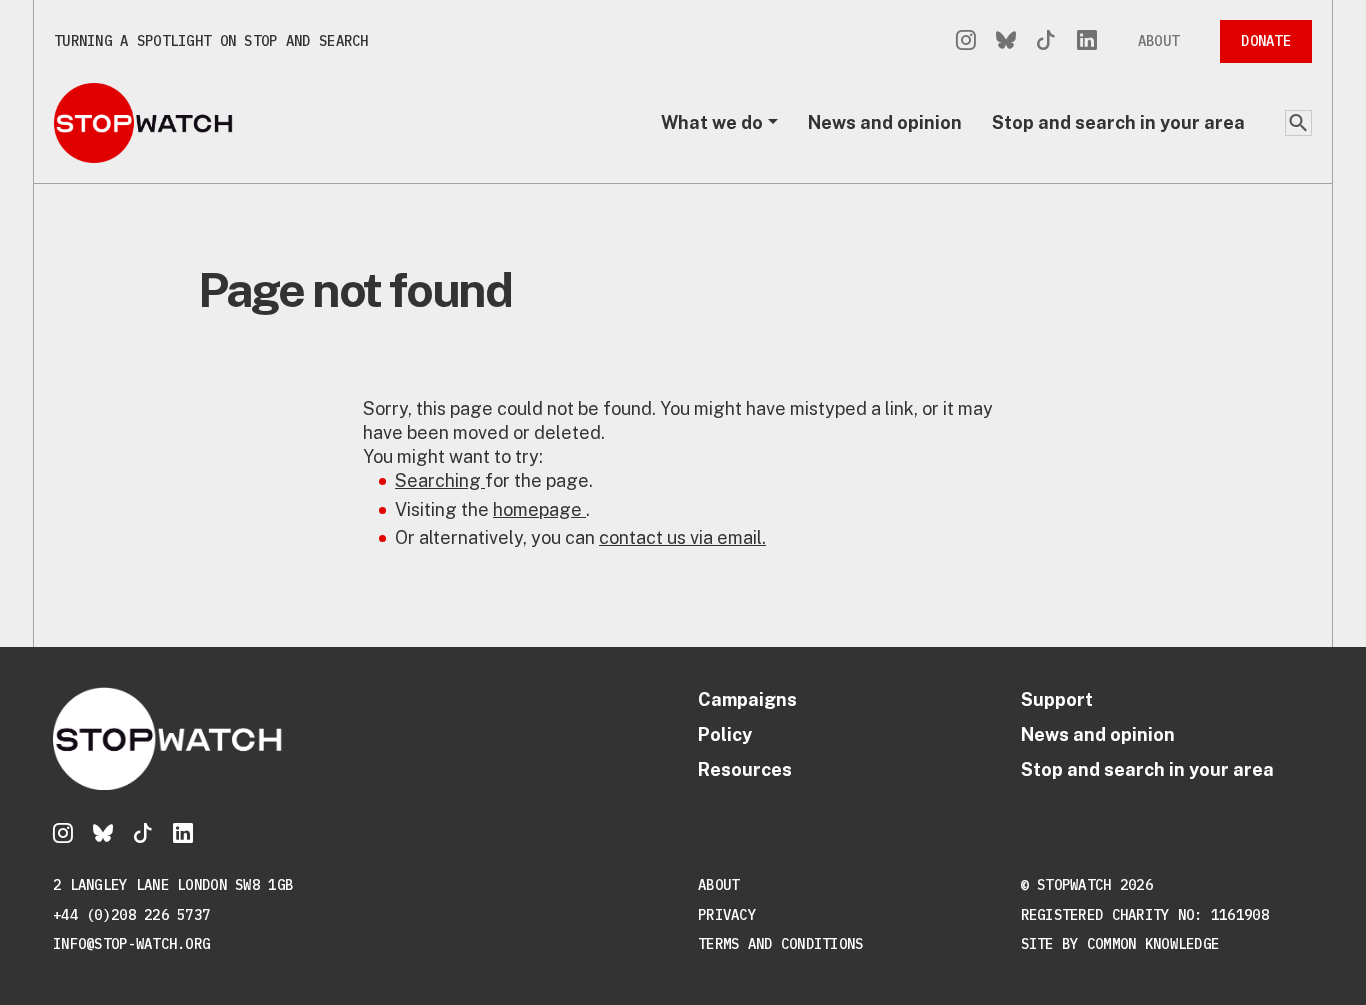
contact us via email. (682, 537)
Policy (725, 734)
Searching (440, 480)
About (1158, 41)
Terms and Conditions (781, 944)
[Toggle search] (1298, 123)
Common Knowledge (1153, 944)
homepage (539, 509)
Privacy (727, 915)
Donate (1266, 41)
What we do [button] (712, 122)
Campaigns (747, 699)
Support (1057, 699)
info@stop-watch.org (131, 944)
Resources (745, 769)
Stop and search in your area (1118, 122)
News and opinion (885, 122)
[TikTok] (1046, 41)
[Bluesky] (1006, 41)
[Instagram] (966, 41)
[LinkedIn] (1087, 41)
